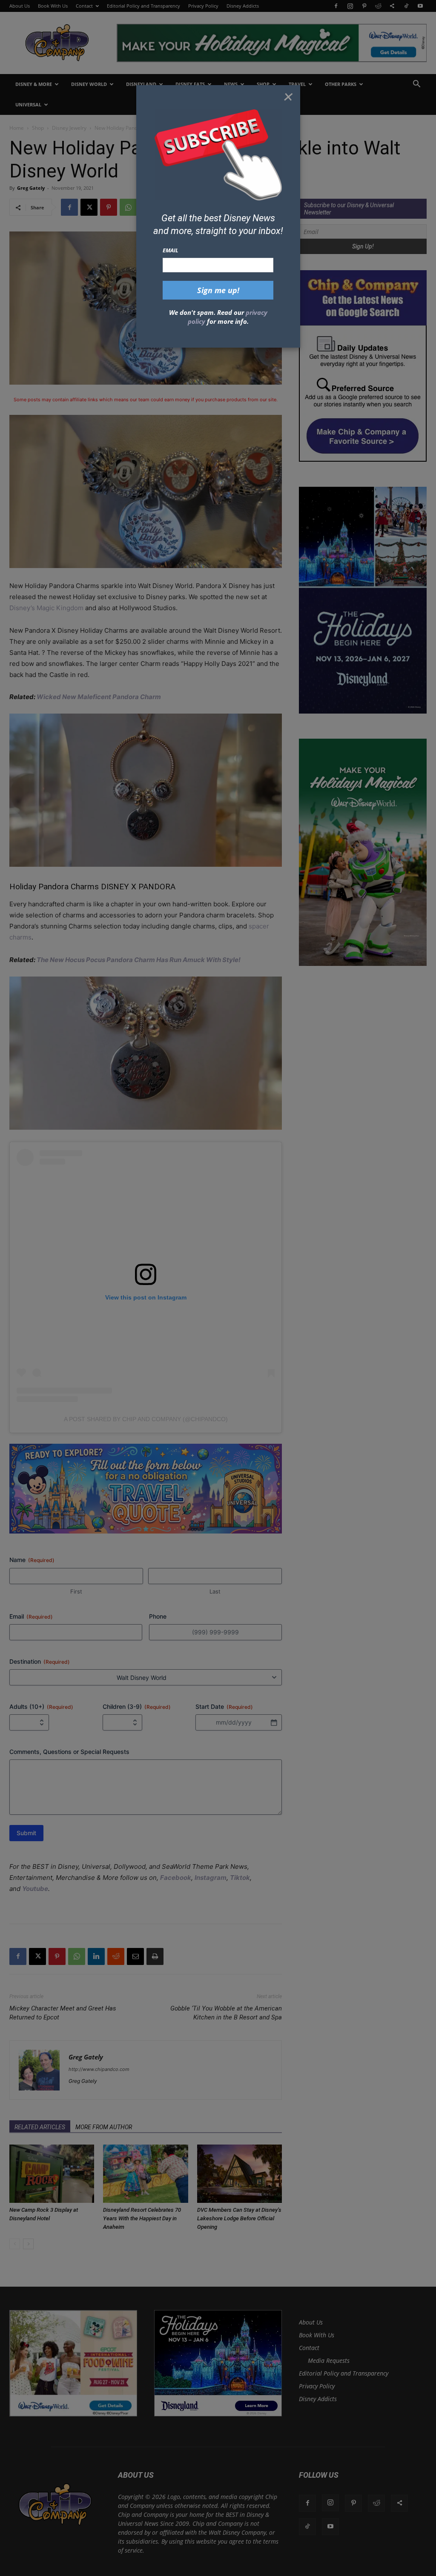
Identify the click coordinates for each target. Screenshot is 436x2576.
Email (171, 250)
